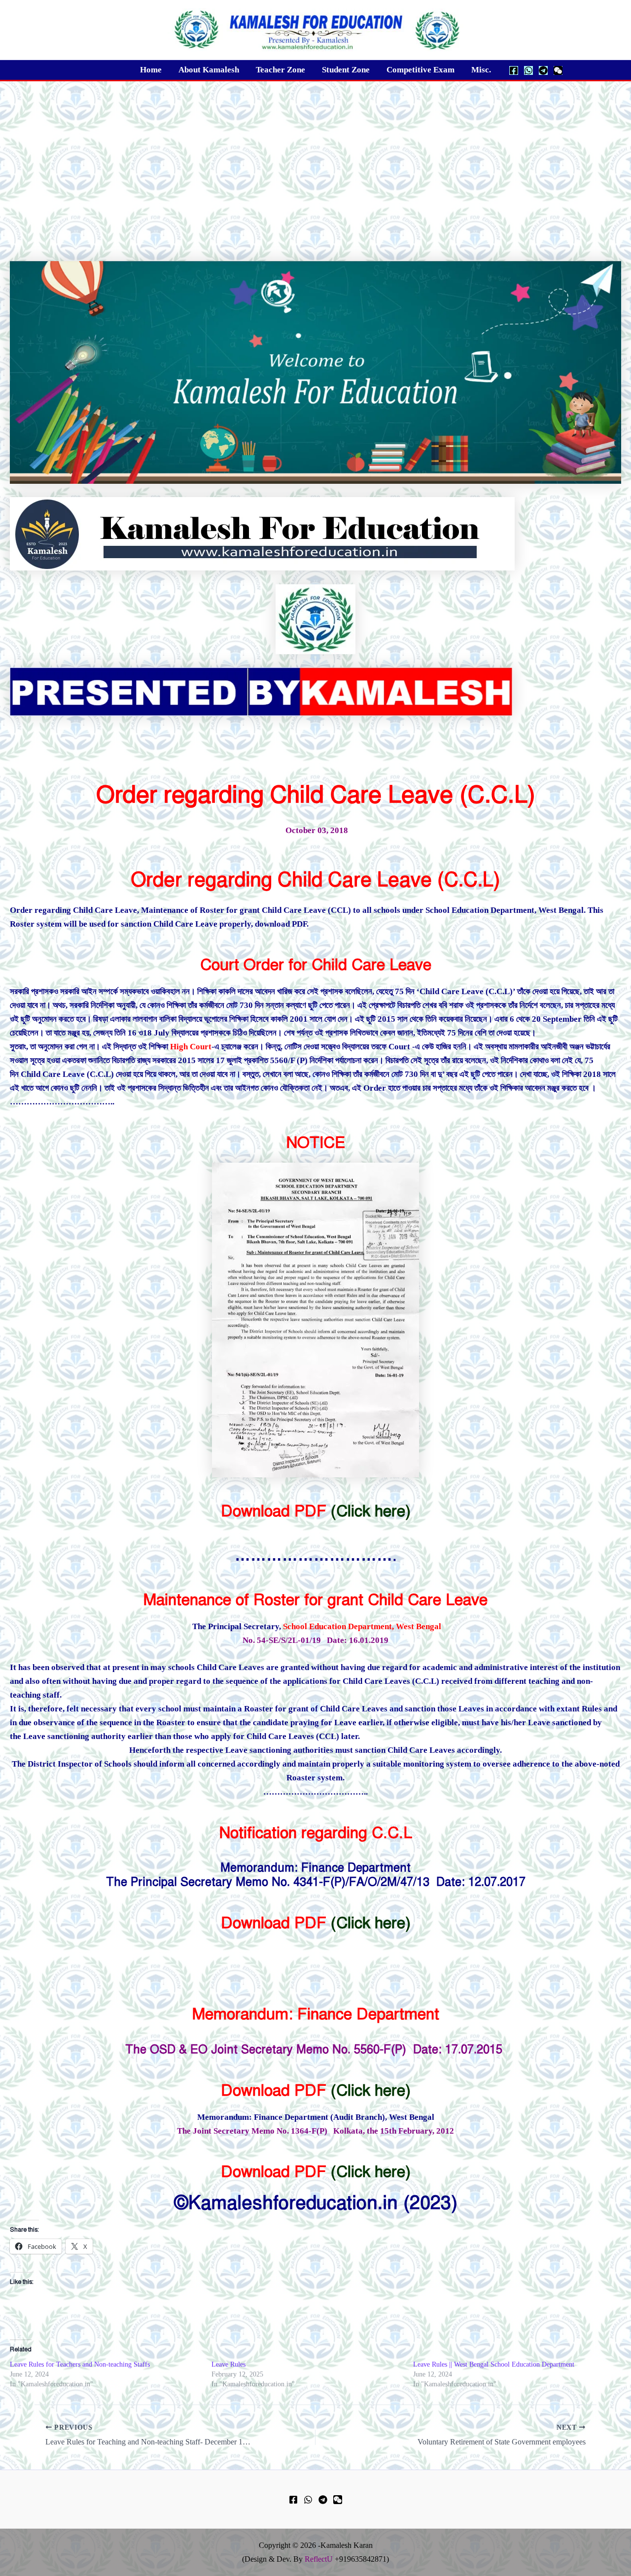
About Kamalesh (209, 70)
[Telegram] (543, 70)
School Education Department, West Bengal (362, 1626)
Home (151, 70)
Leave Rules (228, 2364)
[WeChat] (558, 70)
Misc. (481, 70)
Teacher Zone (280, 70)
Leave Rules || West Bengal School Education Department (494, 2364)
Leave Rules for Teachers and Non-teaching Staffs (80, 2364)
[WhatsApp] (528, 70)
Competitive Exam (421, 70)
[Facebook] (514, 70)
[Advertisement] (315, 155)
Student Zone (346, 70)
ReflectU (319, 2559)
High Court (191, 1047)
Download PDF (274, 1511)
